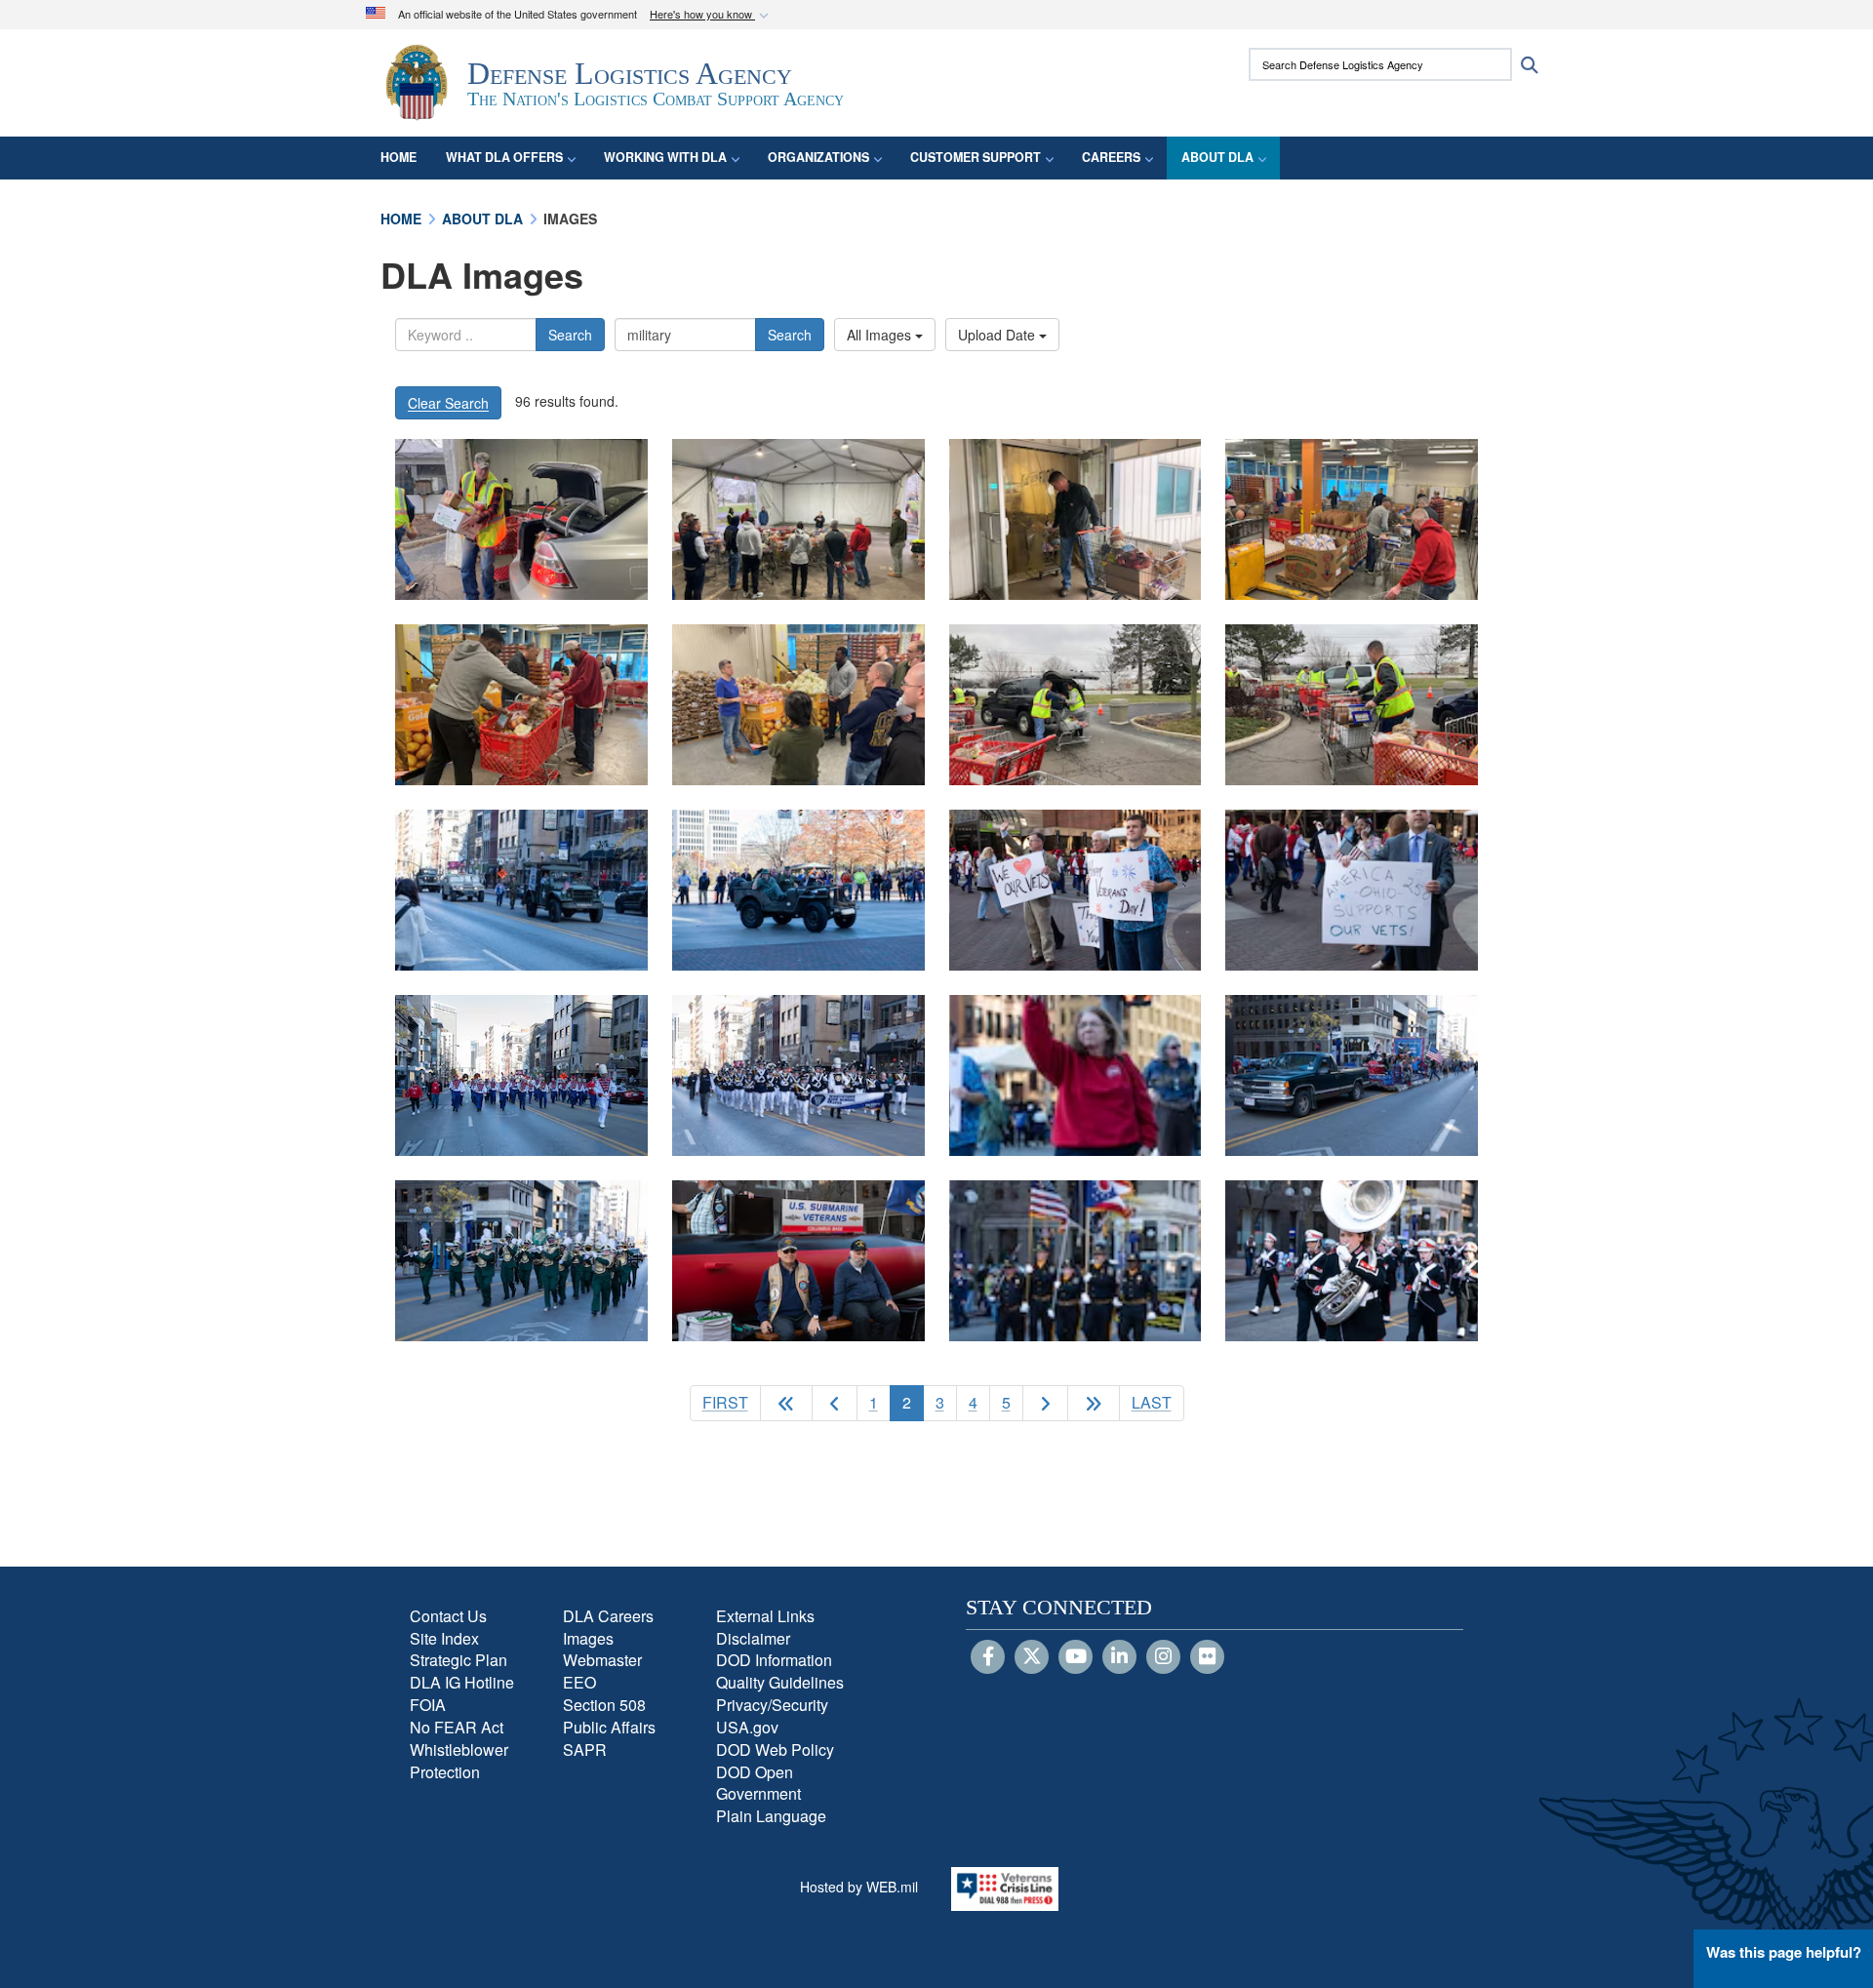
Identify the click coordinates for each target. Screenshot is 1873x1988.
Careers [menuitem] (1111, 157)
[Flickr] (1207, 1657)
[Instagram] (1163, 1657)
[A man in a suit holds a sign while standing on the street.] (1352, 890)
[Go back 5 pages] (786, 1403)
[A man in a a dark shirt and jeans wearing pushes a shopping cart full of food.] (1076, 519)
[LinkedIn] (1119, 1657)
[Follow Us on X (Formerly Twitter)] (1032, 1657)
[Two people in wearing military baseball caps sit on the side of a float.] (798, 1261)
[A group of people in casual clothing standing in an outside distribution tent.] (798, 519)
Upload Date (998, 335)
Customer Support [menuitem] (976, 157)
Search (570, 335)
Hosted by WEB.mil (859, 1887)
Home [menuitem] (399, 157)
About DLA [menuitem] (1217, 157)
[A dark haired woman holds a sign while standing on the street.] (1076, 1075)
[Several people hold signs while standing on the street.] (1076, 890)
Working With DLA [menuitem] (665, 157)
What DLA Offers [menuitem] (504, 157)
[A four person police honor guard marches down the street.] (1076, 1261)
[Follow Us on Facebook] (988, 1657)
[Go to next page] (1045, 1403)
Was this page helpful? (1784, 1952)
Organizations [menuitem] (818, 157)
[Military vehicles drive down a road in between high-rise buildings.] (521, 890)
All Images (881, 335)
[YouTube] (1076, 1657)
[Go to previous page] (835, 1403)
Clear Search (448, 403)
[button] (711, 15)
